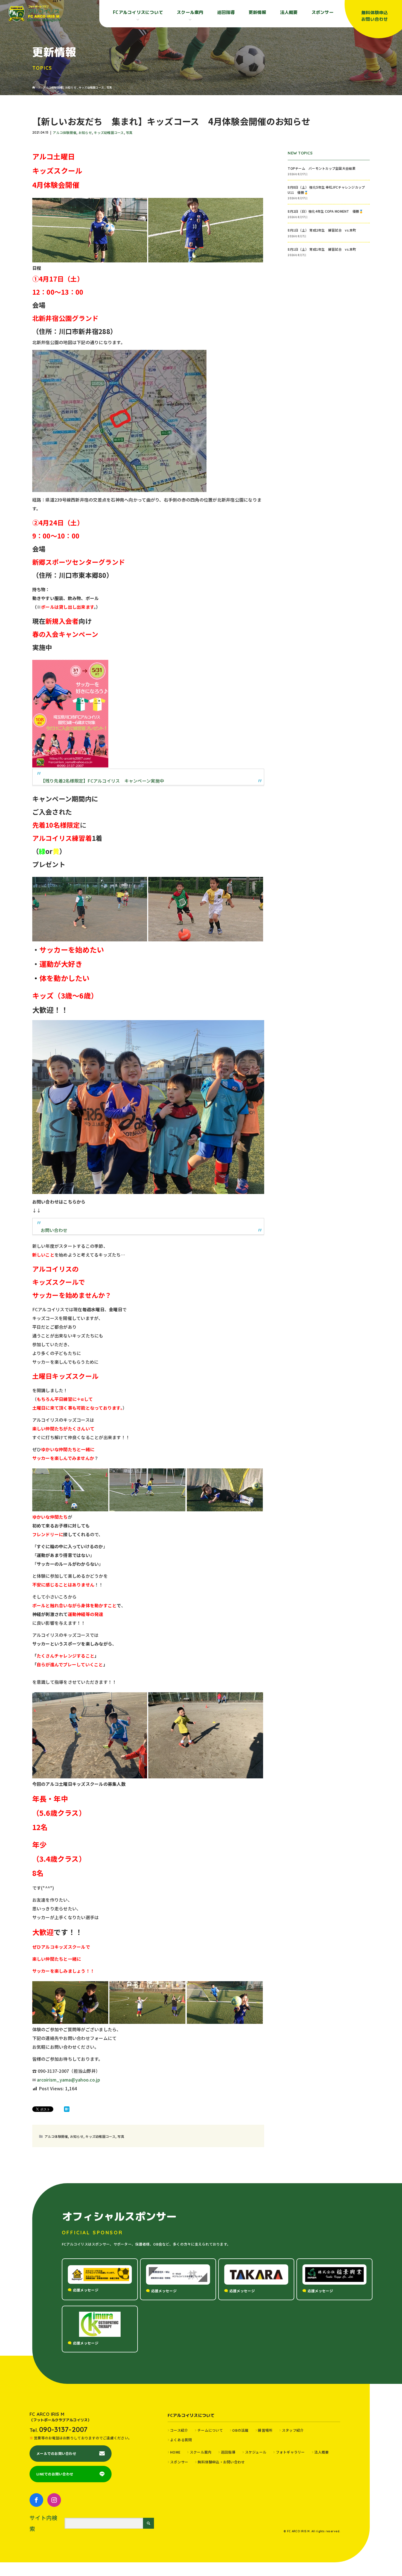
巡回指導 (226, 12)
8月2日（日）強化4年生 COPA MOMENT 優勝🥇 (325, 211)
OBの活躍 (240, 2430)
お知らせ (85, 132)
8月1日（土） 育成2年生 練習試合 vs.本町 (322, 230)
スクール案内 (201, 2452)
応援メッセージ (86, 2290)
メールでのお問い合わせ (56, 2453)
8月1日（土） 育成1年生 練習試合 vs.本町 (322, 249)
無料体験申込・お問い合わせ (221, 2462)
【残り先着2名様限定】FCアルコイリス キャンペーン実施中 (102, 781)
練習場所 (265, 2430)
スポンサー (323, 12)
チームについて (210, 2430)
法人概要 (289, 12)
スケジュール (256, 2452)
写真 (129, 132)
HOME (175, 2452)
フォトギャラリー (290, 2452)
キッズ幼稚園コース (109, 132)
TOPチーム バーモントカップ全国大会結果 (323, 168)
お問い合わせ (54, 1230)
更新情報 (257, 12)
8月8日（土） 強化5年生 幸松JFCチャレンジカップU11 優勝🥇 (326, 190)
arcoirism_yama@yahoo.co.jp (69, 2080)
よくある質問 (181, 2440)
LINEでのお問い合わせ (55, 2474)
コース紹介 (179, 2430)
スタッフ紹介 (293, 2430)
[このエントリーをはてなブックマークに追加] (67, 2109)
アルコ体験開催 (65, 132)
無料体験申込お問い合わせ (375, 16)
